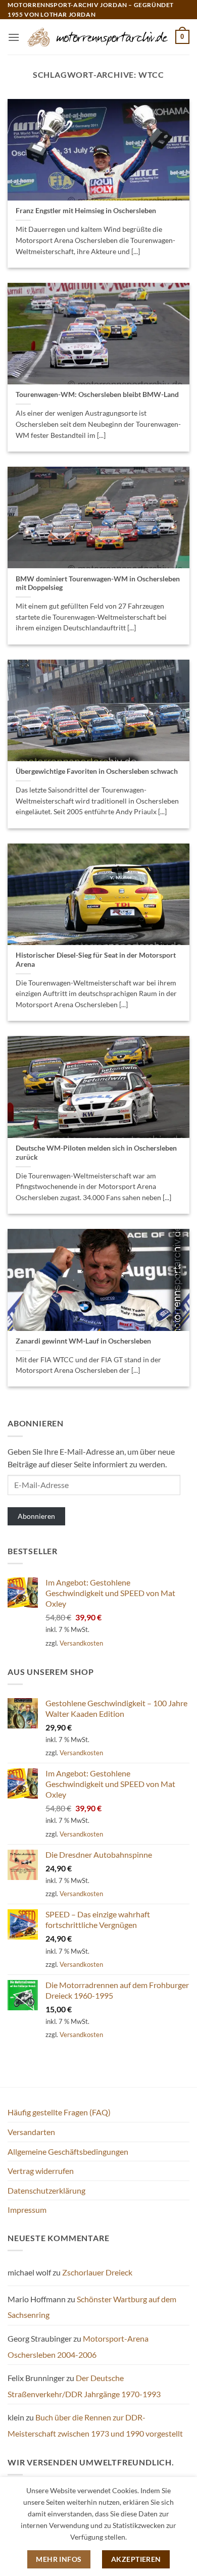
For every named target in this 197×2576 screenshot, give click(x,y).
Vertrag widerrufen (41, 2171)
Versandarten (31, 2132)
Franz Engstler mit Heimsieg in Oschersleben (86, 211)
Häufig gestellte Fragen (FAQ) (59, 2112)
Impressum (27, 2210)
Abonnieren (36, 1516)
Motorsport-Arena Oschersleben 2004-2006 (78, 2346)
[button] (14, 37)
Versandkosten (81, 1643)
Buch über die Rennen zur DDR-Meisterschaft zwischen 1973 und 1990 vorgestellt (95, 2425)
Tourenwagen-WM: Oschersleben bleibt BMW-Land (97, 394)
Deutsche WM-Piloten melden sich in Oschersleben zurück (96, 1153)
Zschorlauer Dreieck (97, 2272)
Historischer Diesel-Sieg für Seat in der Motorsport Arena (96, 960)
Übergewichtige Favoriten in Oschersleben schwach (97, 771)
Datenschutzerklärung (46, 2190)
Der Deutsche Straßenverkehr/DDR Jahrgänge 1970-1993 (84, 2386)
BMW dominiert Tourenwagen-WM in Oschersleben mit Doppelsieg (98, 583)
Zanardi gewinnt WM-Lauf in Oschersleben (83, 1341)
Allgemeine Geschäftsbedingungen (68, 2151)
